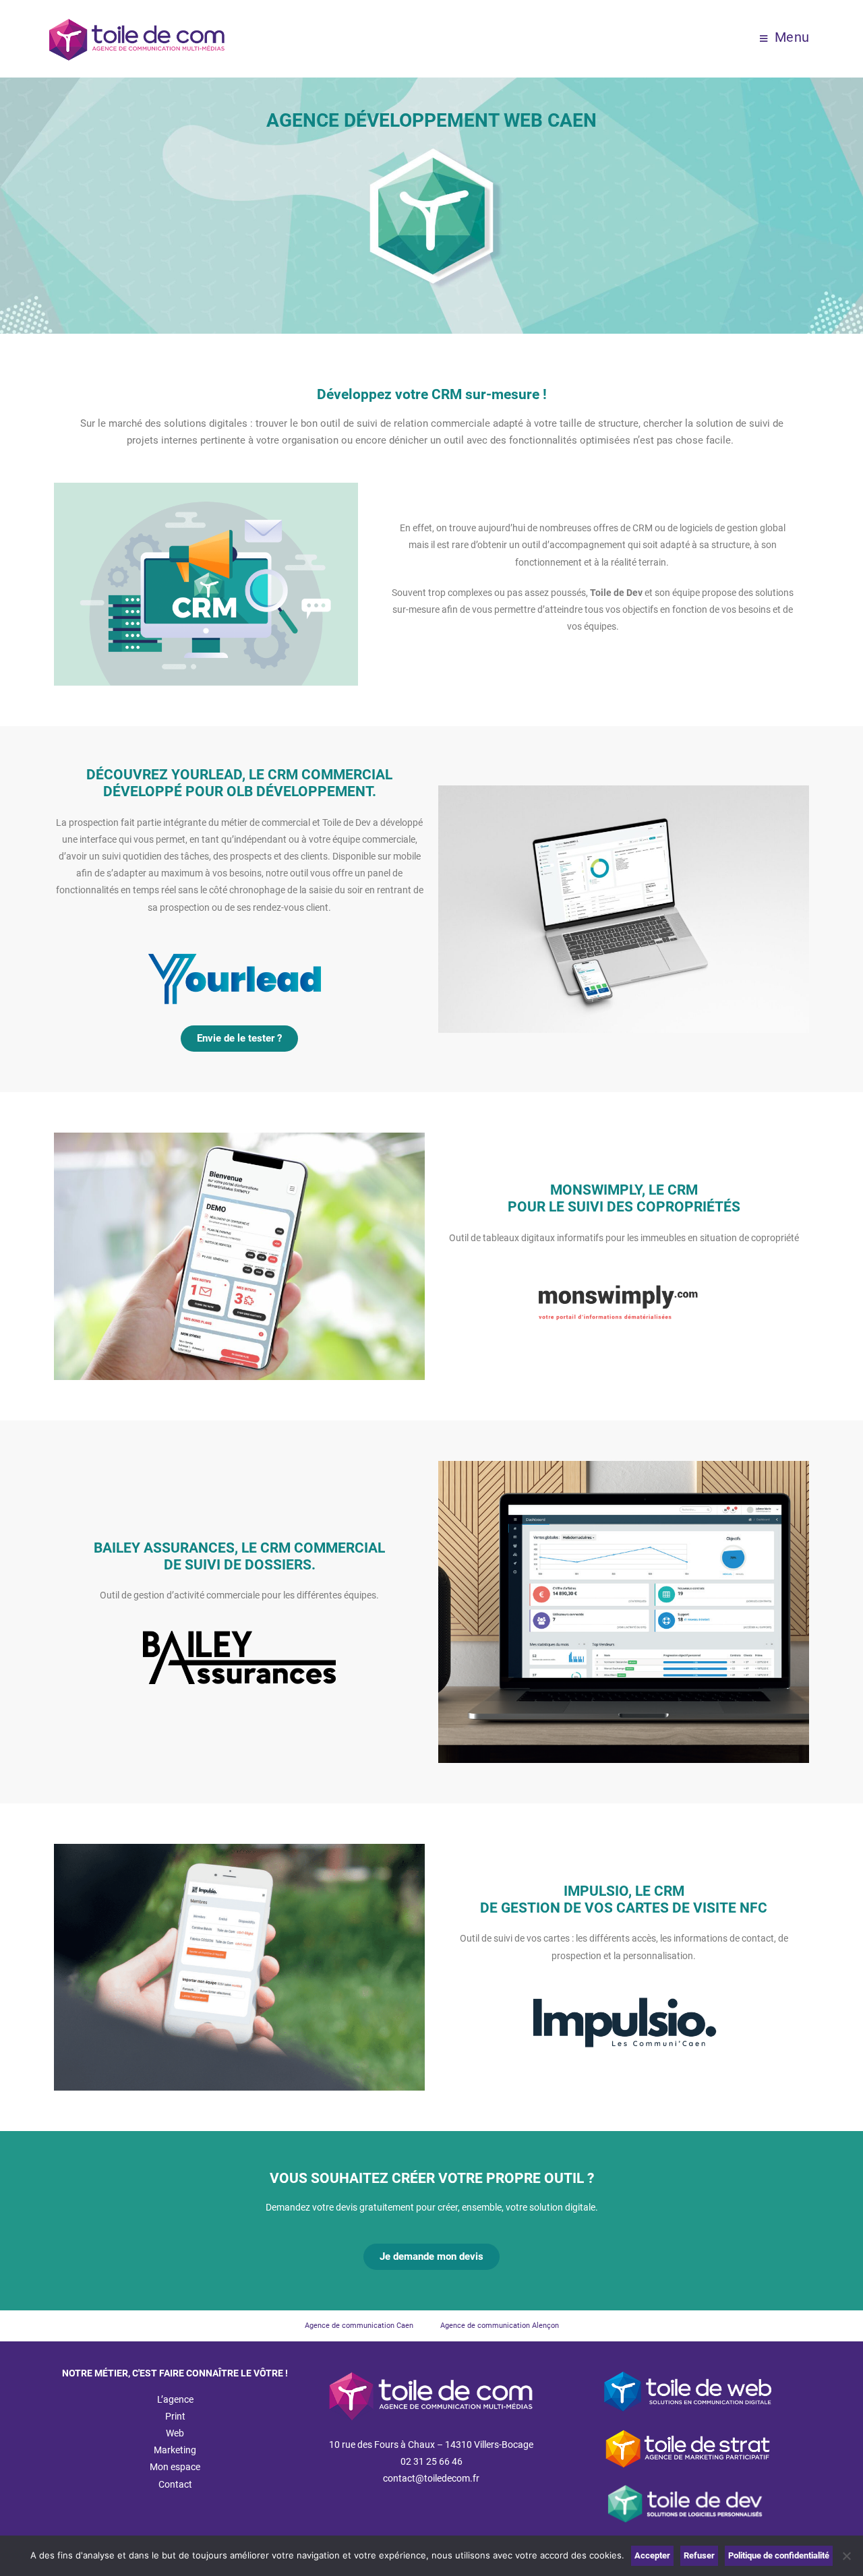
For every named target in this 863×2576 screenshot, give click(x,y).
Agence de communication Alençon (500, 2326)
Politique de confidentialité (779, 2555)
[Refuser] (846, 2556)
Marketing (175, 2450)
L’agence (175, 2399)
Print (175, 2416)
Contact (175, 2484)
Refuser (699, 2555)
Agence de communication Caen (359, 2326)
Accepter (652, 2555)
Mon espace (175, 2467)
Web (175, 2433)
